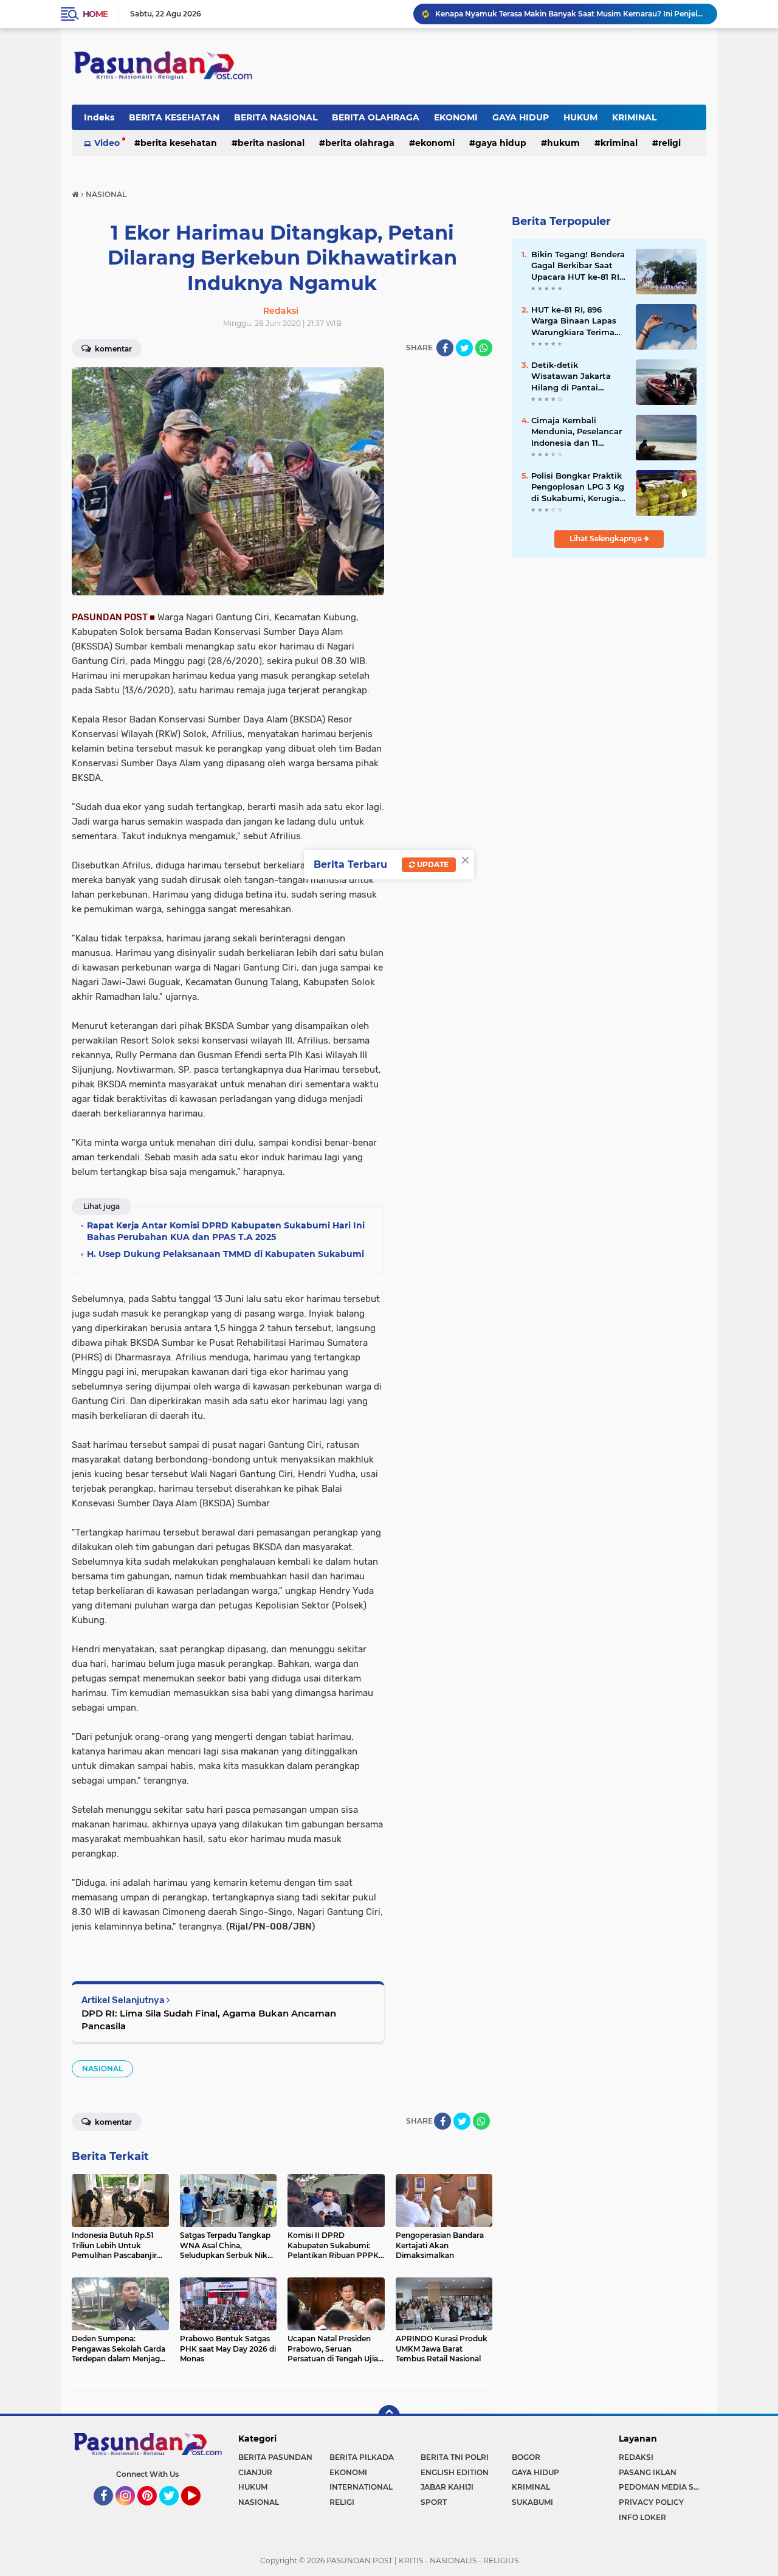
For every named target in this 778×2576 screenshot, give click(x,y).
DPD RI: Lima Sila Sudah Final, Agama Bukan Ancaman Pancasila (209, 2020)
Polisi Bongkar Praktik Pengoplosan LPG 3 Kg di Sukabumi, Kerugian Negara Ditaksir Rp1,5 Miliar (578, 487)
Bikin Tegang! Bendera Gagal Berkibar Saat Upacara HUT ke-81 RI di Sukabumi (578, 266)
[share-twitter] (464, 348)
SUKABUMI (532, 2502)
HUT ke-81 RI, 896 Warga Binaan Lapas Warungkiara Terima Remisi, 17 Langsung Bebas (574, 321)
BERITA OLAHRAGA (376, 117)
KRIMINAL (634, 117)
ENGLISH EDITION (455, 2472)
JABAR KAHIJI (447, 2487)
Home (95, 14)
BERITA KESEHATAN (174, 117)
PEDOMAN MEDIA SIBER (663, 2487)
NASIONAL (102, 2069)
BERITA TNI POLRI (455, 2457)
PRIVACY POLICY (651, 2502)
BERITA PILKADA (362, 2457)
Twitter (174, 2511)
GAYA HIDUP (521, 117)
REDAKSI (636, 2457)
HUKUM (580, 117)
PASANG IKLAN (648, 2472)
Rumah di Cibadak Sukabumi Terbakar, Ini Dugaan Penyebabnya (554, 14)
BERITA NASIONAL (276, 117)
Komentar (112, 349)
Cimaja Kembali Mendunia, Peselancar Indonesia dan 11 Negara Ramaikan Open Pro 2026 (577, 432)
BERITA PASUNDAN (275, 2457)
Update (432, 864)
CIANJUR (255, 2472)
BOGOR (526, 2457)
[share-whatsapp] (484, 348)
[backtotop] (389, 2416)
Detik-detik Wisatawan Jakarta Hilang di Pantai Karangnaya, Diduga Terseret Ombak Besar (577, 376)
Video (107, 143)
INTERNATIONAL (361, 2487)
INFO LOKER (642, 2517)
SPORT (434, 2502)
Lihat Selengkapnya (607, 538)
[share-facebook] (445, 348)
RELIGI (670, 143)
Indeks (99, 117)
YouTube (199, 2511)
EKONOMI (456, 117)
